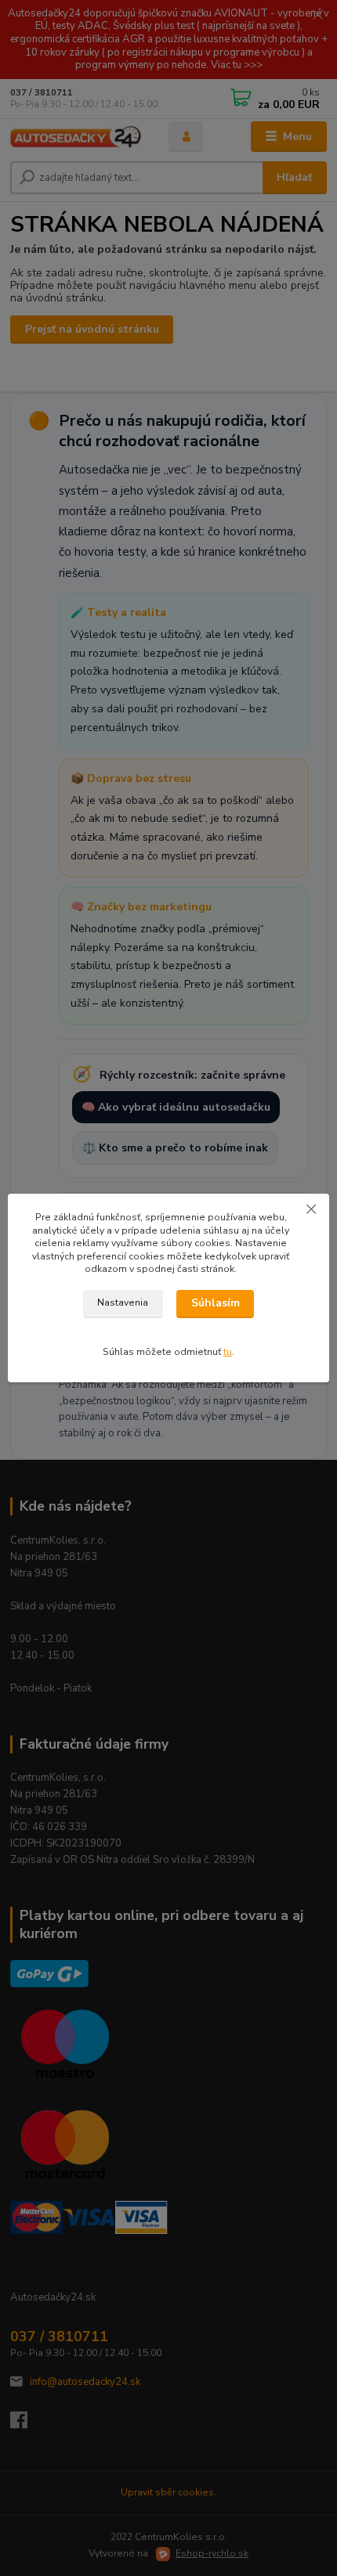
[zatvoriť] (311, 1209)
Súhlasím (216, 1303)
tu (228, 1352)
